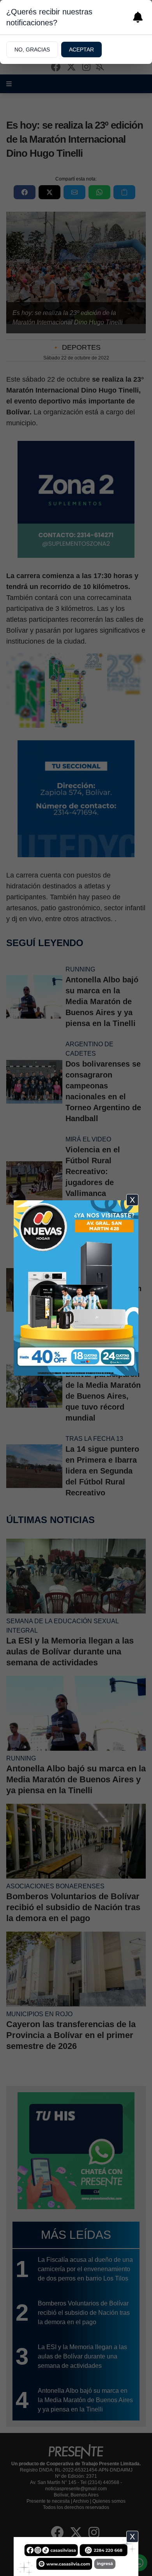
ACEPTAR (81, 50)
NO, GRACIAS (32, 50)
